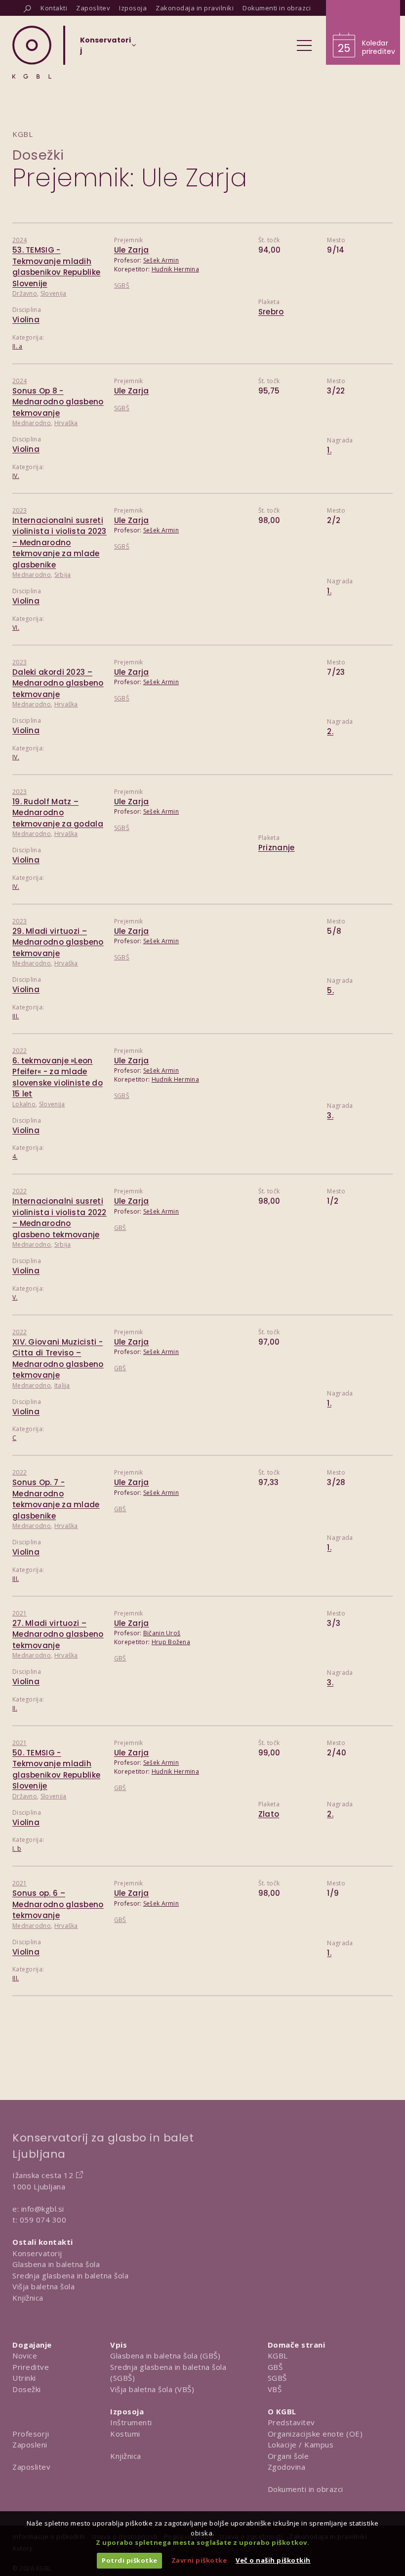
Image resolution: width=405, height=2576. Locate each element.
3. (330, 1115)
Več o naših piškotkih (273, 2560)
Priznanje (277, 848)
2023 (20, 510)
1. (329, 450)
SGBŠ (122, 285)
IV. (16, 476)
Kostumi (125, 2434)
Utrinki (24, 2378)
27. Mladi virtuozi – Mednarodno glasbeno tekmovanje (58, 1634)
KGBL (278, 2356)
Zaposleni (30, 2445)
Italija (62, 1385)
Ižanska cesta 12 (43, 2175)
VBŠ (275, 2389)
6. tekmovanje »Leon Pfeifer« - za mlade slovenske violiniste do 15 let (58, 1077)
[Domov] (32, 52)
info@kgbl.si (43, 2209)
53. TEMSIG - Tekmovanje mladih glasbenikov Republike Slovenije (56, 267)
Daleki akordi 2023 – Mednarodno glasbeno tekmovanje (58, 683)
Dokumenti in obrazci (305, 2489)
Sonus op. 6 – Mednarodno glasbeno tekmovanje (58, 1904)
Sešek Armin (161, 260)
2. (330, 731)
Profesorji (31, 2434)
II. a (18, 346)
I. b (17, 1849)
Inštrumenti (131, 2422)
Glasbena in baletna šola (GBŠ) (165, 2356)
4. (15, 1157)
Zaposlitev (31, 2467)
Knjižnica (28, 2298)
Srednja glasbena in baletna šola (70, 2275)
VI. (16, 628)
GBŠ (120, 1228)
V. (15, 1297)
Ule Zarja (132, 250)
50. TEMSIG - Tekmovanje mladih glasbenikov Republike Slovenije (56, 1769)
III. (16, 1016)
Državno (25, 293)
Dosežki (38, 155)
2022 (20, 1051)
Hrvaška (66, 423)
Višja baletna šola (43, 2286)
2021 (20, 1613)
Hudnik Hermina (175, 269)
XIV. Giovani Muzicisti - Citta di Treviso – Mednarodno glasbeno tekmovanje (58, 1359)
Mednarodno (32, 423)
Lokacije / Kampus (301, 2445)
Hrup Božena (171, 1642)
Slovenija (54, 293)
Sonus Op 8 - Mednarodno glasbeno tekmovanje (58, 402)
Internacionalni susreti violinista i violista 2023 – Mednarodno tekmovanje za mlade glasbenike (60, 543)
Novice (25, 2356)
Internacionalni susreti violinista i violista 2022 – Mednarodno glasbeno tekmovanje (60, 1218)
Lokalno (24, 1104)
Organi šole (288, 2456)
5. (330, 990)
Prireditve (31, 2367)
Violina (26, 320)
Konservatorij (37, 2253)
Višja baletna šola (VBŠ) (152, 2389)
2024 (20, 240)
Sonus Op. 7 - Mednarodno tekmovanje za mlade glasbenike (56, 1499)
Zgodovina (287, 2467)
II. (15, 1708)
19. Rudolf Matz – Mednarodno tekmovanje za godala (58, 813)
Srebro (271, 312)
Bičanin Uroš (162, 1633)
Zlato (269, 1814)
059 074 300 (43, 2220)
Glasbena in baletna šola (56, 2264)
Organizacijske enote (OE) (315, 2434)
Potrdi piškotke (130, 2560)
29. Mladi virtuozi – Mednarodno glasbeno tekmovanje (58, 942)
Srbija (63, 575)
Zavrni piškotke (199, 2560)
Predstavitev (291, 2422)
